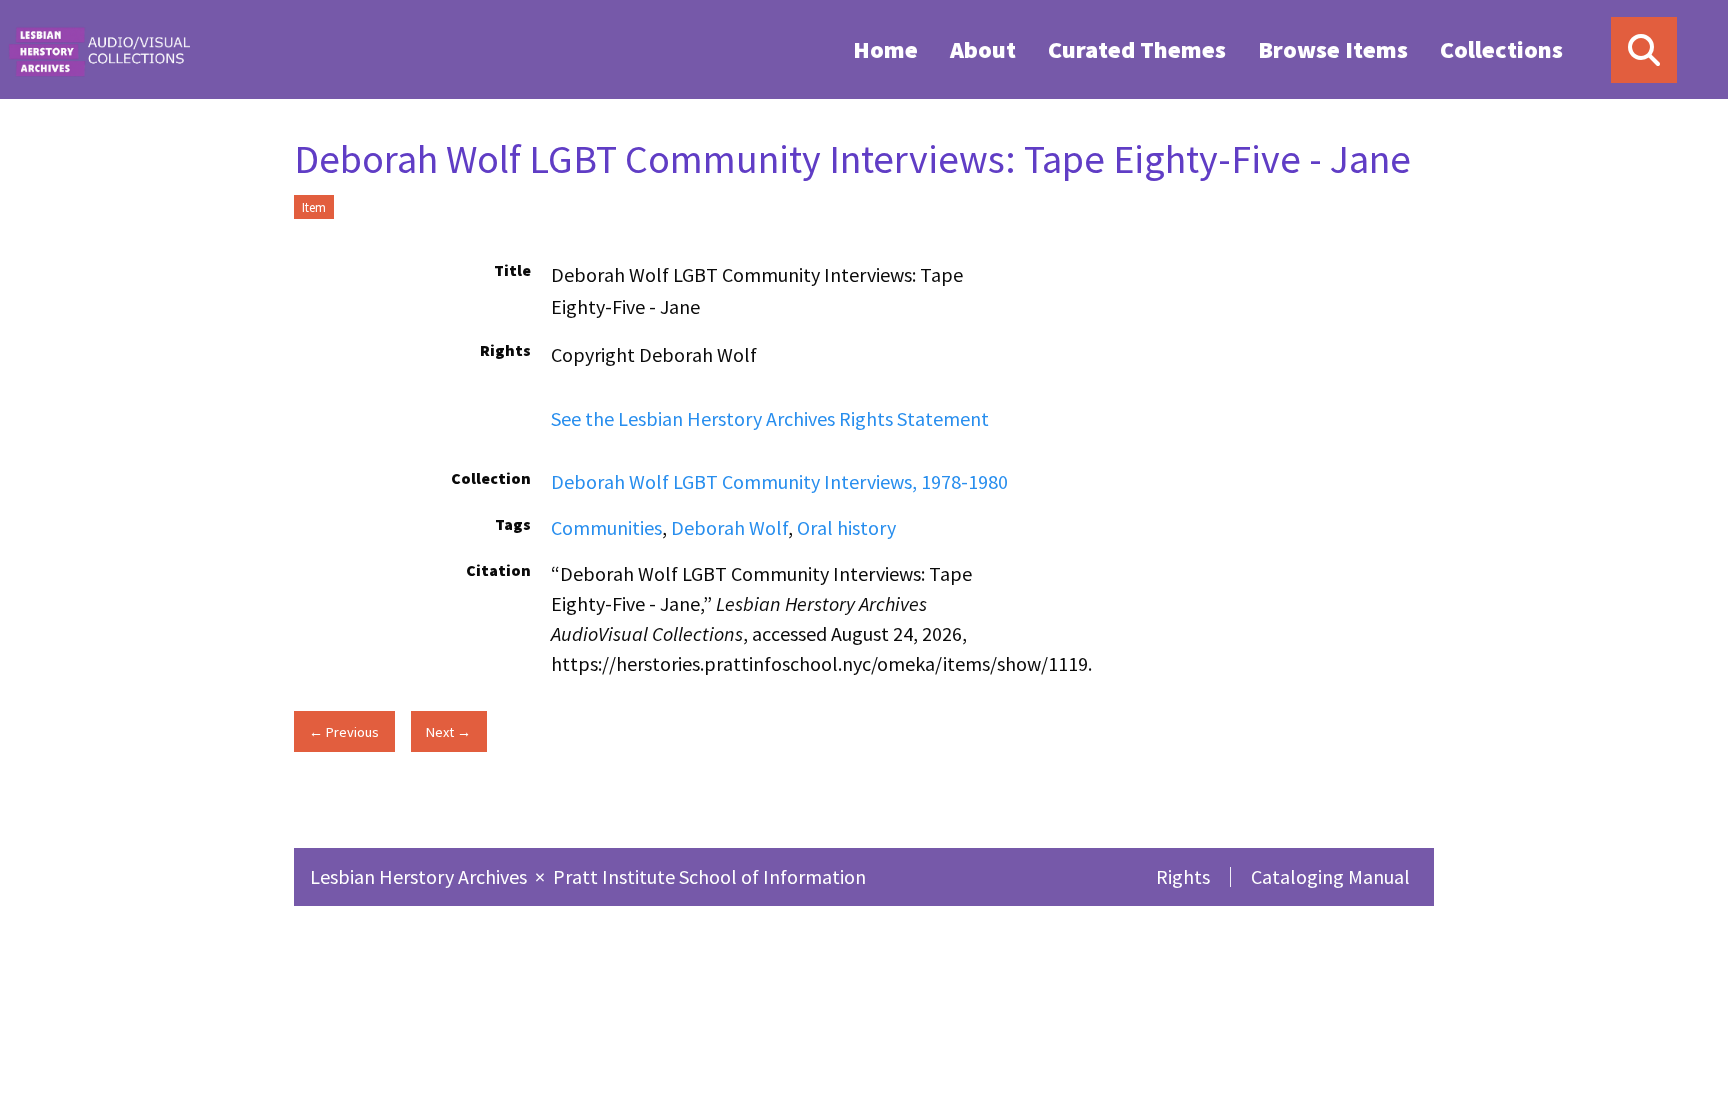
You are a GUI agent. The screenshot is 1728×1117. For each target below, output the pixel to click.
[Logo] (99, 49)
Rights (1183, 876)
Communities (606, 527)
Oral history (846, 527)
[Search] (1644, 50)
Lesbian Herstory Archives (420, 876)
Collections (1501, 49)
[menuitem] (885, 49)
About (983, 49)
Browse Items (1333, 49)
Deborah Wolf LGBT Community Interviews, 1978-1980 (779, 481)
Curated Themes (1137, 49)
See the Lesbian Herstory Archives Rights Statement (770, 418)
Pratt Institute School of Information (709, 876)
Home (885, 49)
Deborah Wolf (729, 527)
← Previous (344, 732)
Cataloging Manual (1330, 876)
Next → (448, 732)
